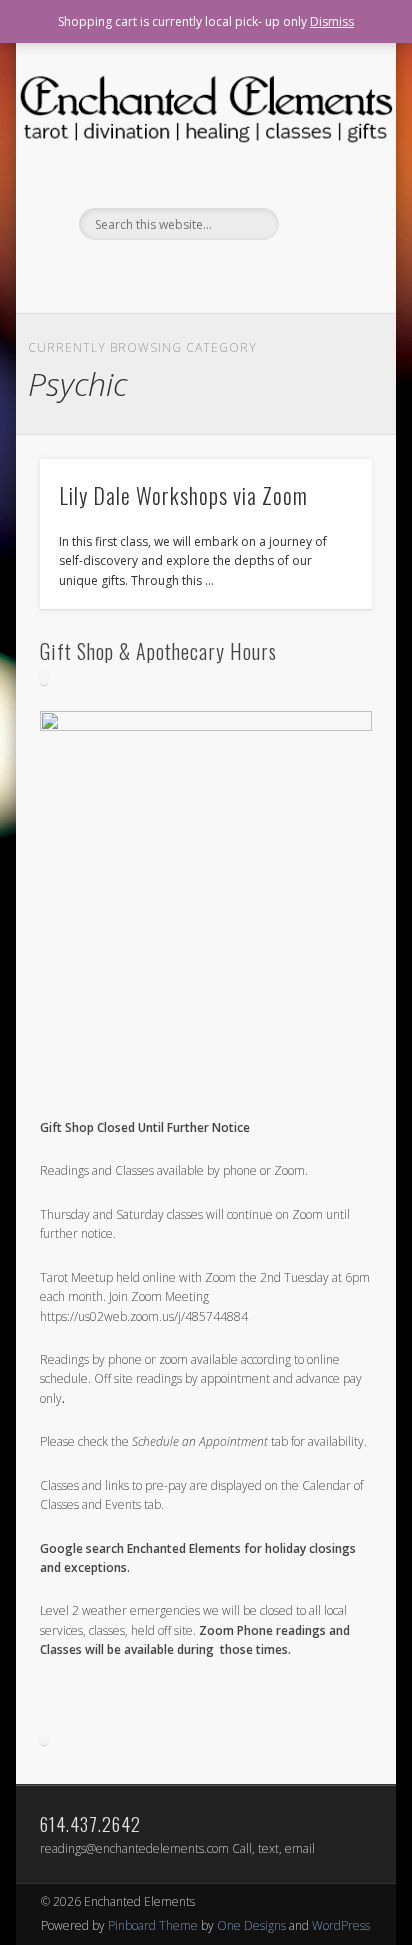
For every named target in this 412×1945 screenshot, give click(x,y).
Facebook (183, 274)
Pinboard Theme (153, 1925)
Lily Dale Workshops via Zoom (183, 495)
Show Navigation (323, 179)
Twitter (224, 274)
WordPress (341, 1925)
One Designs (251, 1925)
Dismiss (332, 21)
